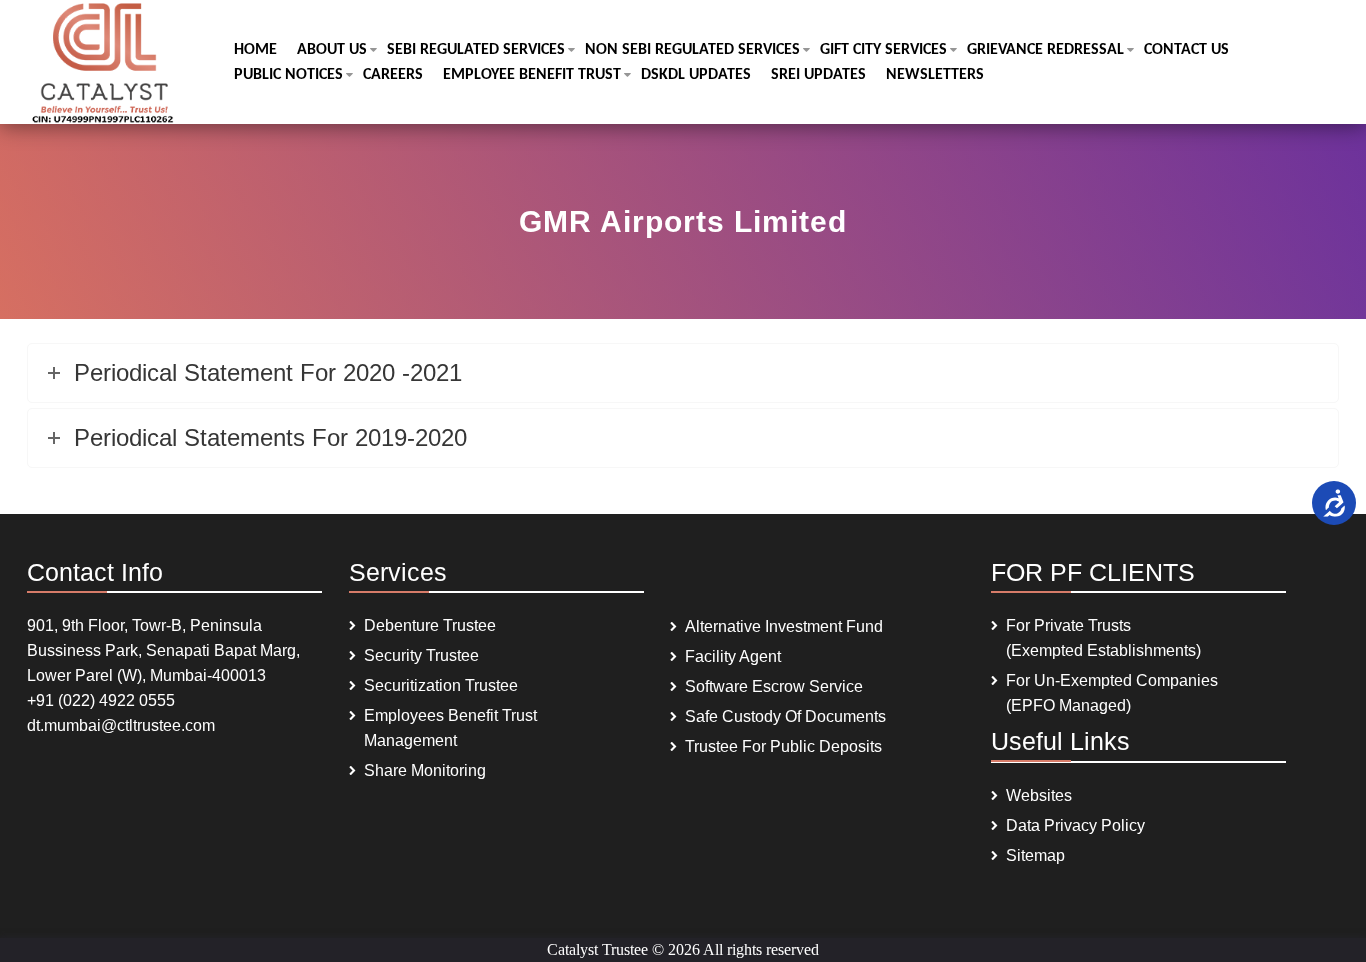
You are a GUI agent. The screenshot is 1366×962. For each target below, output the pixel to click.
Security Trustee (421, 655)
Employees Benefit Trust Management (450, 728)
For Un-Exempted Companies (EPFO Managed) (1112, 693)
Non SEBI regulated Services (692, 50)
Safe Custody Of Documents (785, 716)
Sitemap (1035, 855)
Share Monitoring (425, 770)
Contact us (1186, 50)
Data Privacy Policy (1075, 825)
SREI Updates (818, 75)
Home (255, 50)
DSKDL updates (696, 75)
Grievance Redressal (1045, 50)
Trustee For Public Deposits (783, 746)
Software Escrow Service (774, 686)
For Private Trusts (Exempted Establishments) (1103, 638)
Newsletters (935, 75)
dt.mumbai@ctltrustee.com (121, 725)
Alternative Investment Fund (784, 626)
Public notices (288, 75)
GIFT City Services (883, 50)
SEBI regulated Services (476, 50)
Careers (393, 75)
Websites (1039, 795)
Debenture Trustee (430, 625)
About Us (332, 50)
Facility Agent (733, 656)
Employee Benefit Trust (532, 75)
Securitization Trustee (441, 685)
